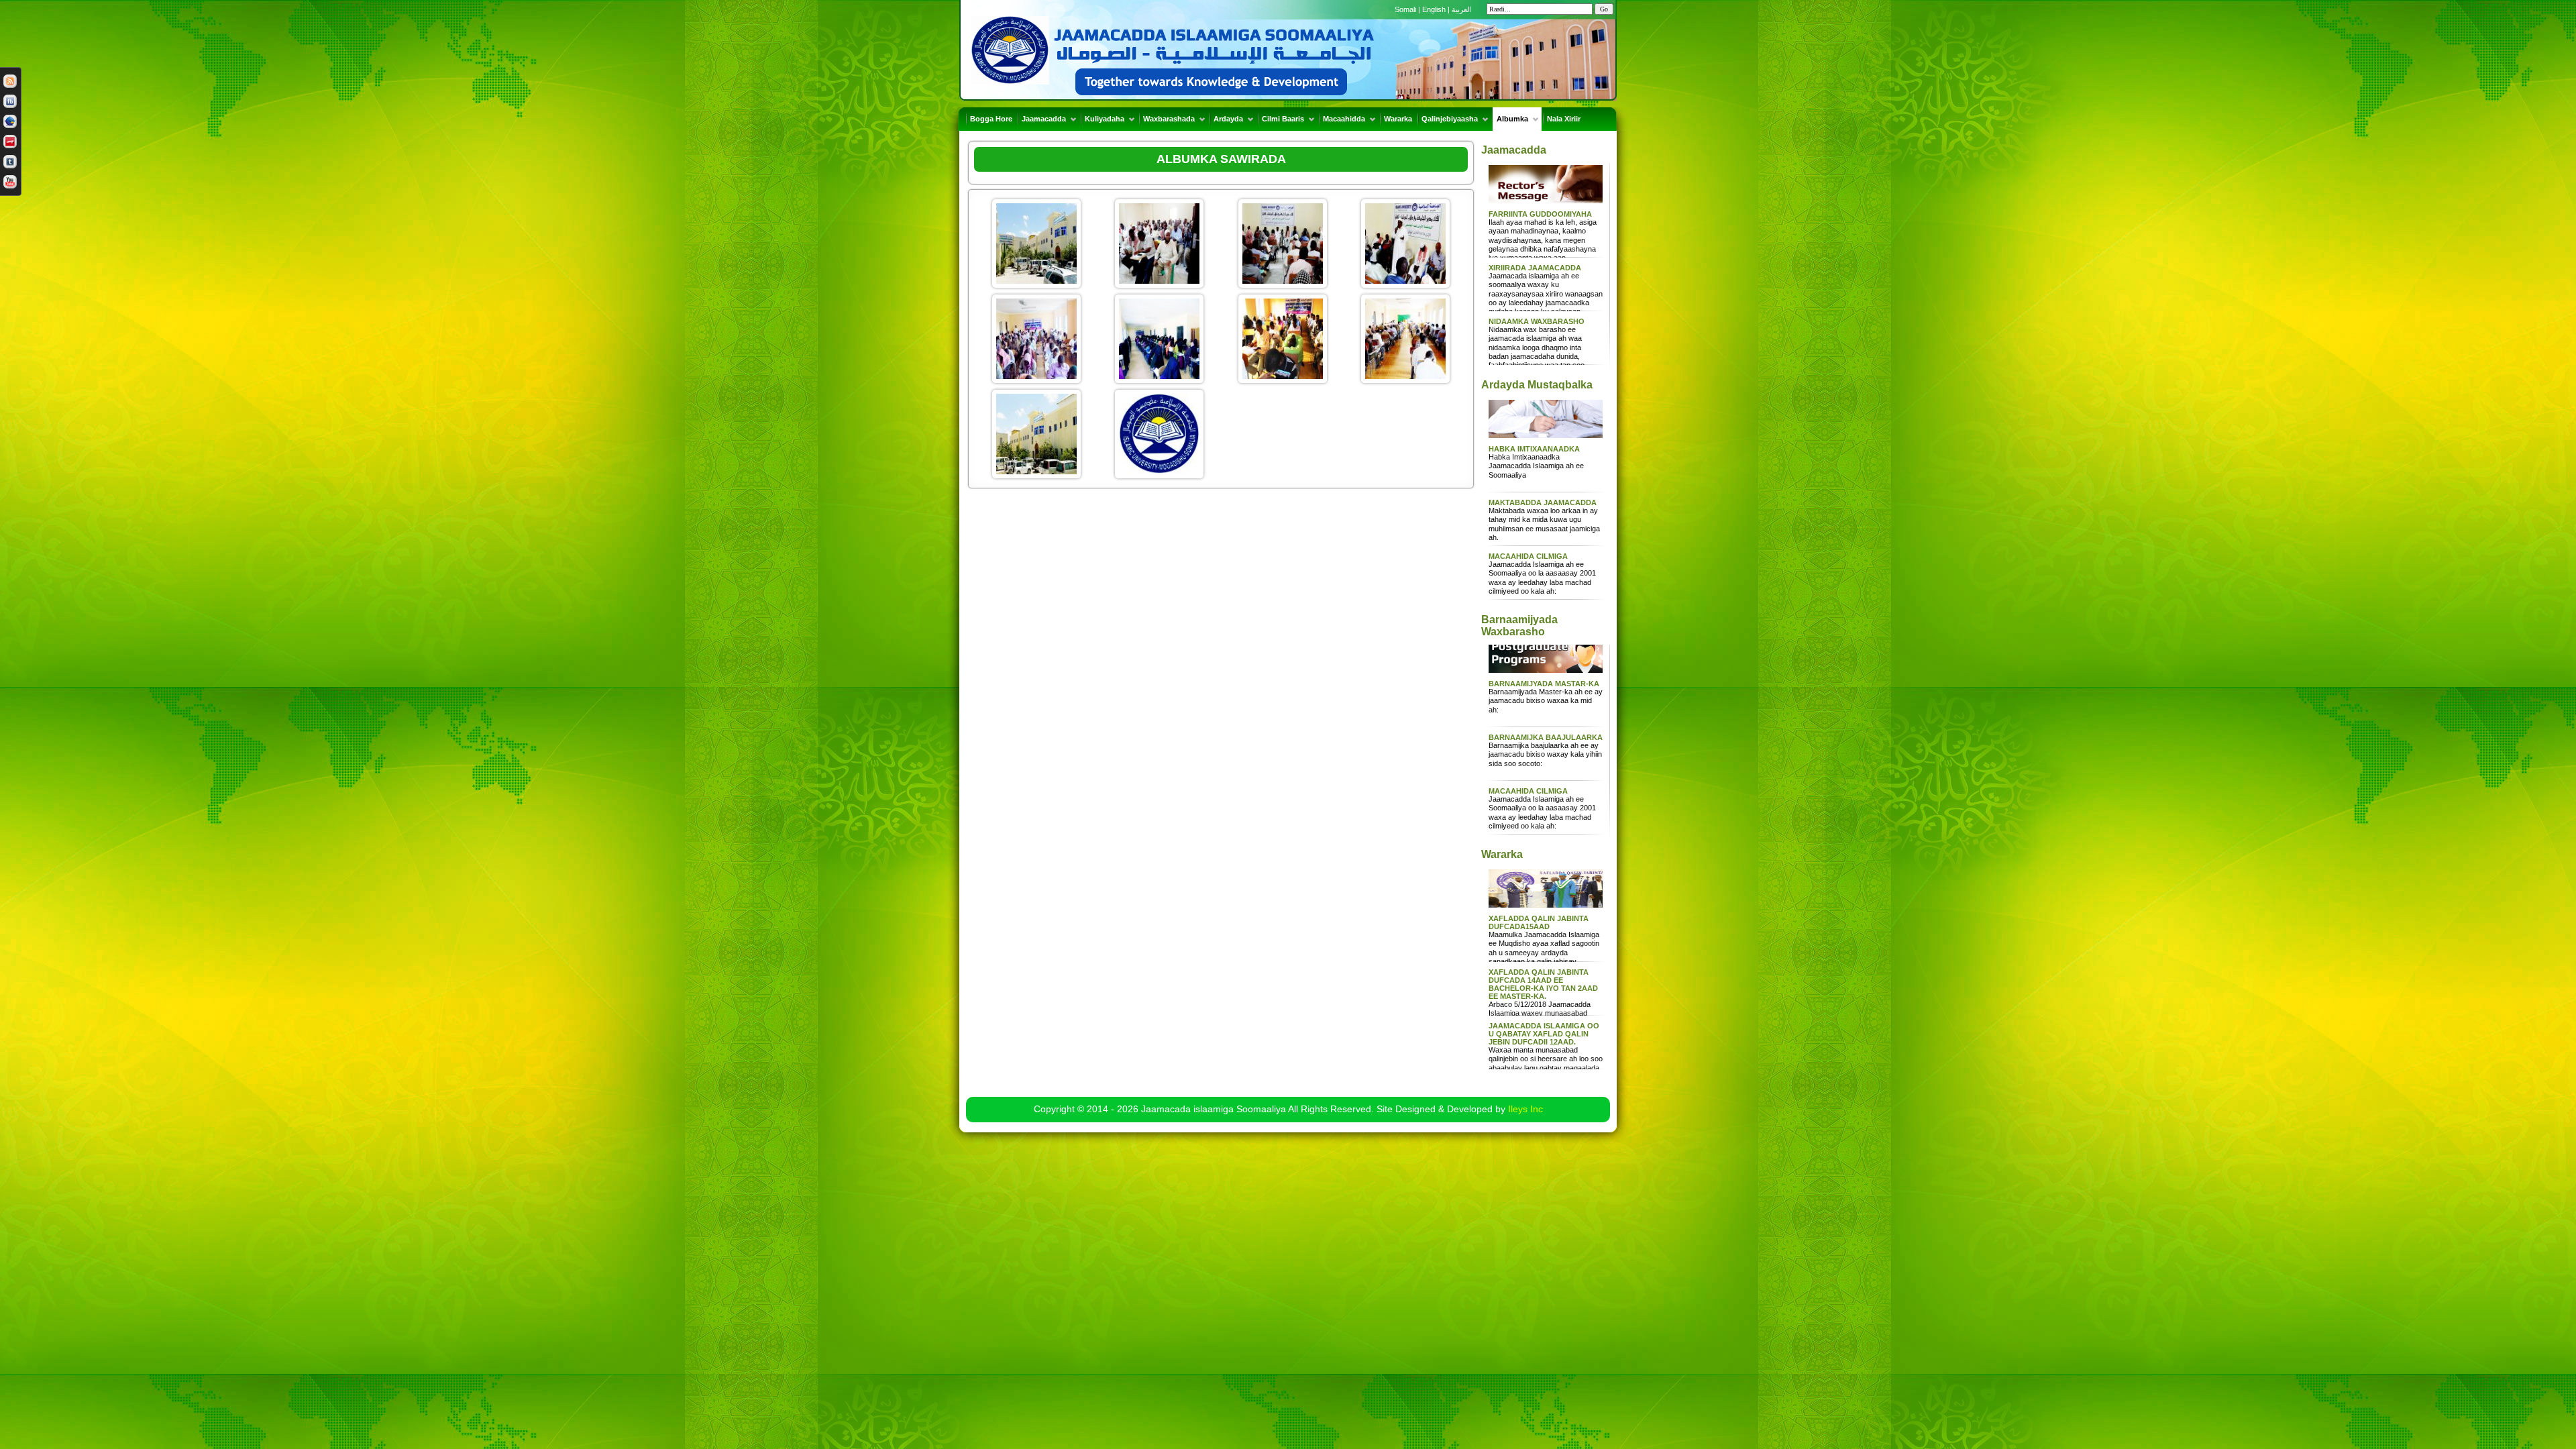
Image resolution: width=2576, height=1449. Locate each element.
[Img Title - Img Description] (1036, 242)
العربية (1461, 9)
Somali (1406, 9)
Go (1604, 9)
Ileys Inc (1525, 1109)
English (1434, 9)
